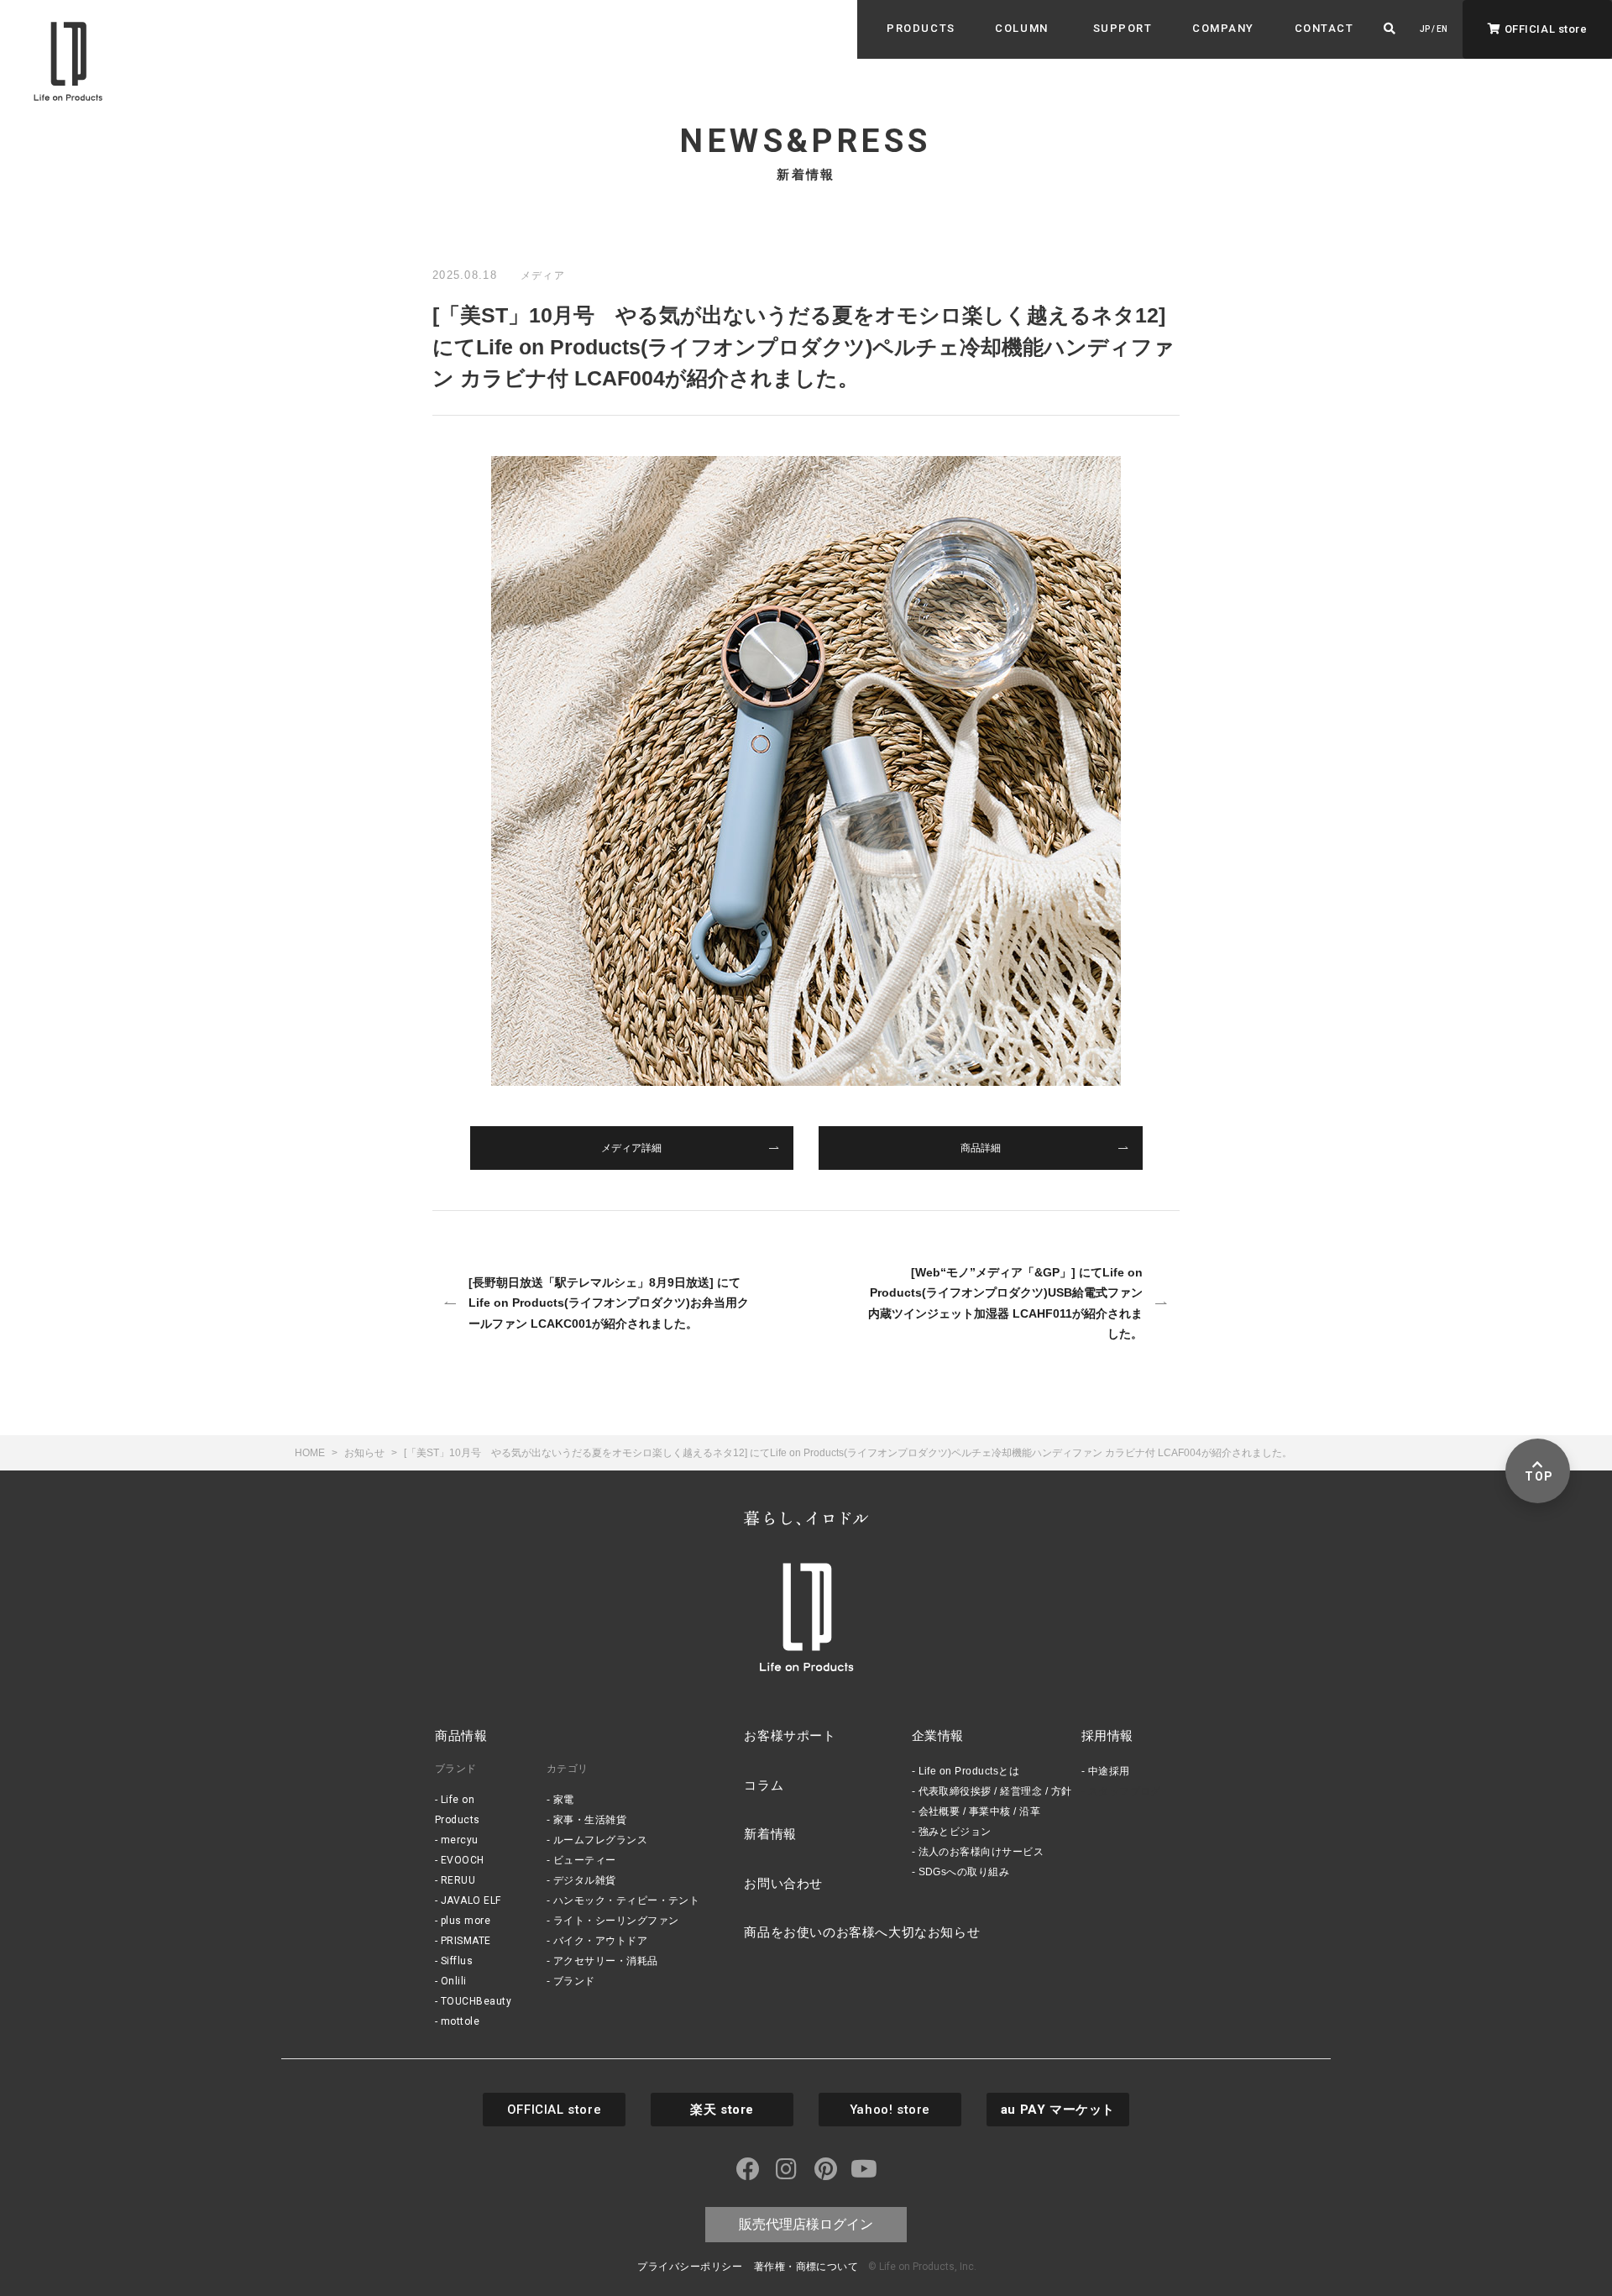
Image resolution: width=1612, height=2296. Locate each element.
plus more (466, 1921)
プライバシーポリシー (690, 2267)
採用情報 (1107, 1735)
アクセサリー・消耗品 (606, 1961)
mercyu (460, 1840)
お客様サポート (790, 1735)
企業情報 (938, 1735)
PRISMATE (466, 1941)
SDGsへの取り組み (964, 1872)
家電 (564, 1800)
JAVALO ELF (471, 1900)
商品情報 (461, 1735)
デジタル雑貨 (585, 1880)
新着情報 (770, 1834)
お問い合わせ (783, 1883)
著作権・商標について (806, 2267)
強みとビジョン (955, 1832)
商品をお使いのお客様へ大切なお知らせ (862, 1932)
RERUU (458, 1880)
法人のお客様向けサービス (981, 1852)
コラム (764, 1785)
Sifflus (457, 1961)
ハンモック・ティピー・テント (627, 1900)
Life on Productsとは (969, 1771)
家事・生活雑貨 (590, 1820)
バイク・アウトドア (600, 1941)
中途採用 (1109, 1771)
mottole (460, 2021)
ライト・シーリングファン (616, 1921)
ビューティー (585, 1860)
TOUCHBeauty (476, 2001)
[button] (921, 29)
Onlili (454, 1981)
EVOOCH (463, 1860)
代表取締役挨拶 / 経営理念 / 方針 (995, 1791)
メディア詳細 (631, 1148)
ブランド (574, 1981)
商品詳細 (981, 1148)
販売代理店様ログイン (806, 2224)
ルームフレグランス (600, 1840)
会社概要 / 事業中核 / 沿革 (980, 1811)
